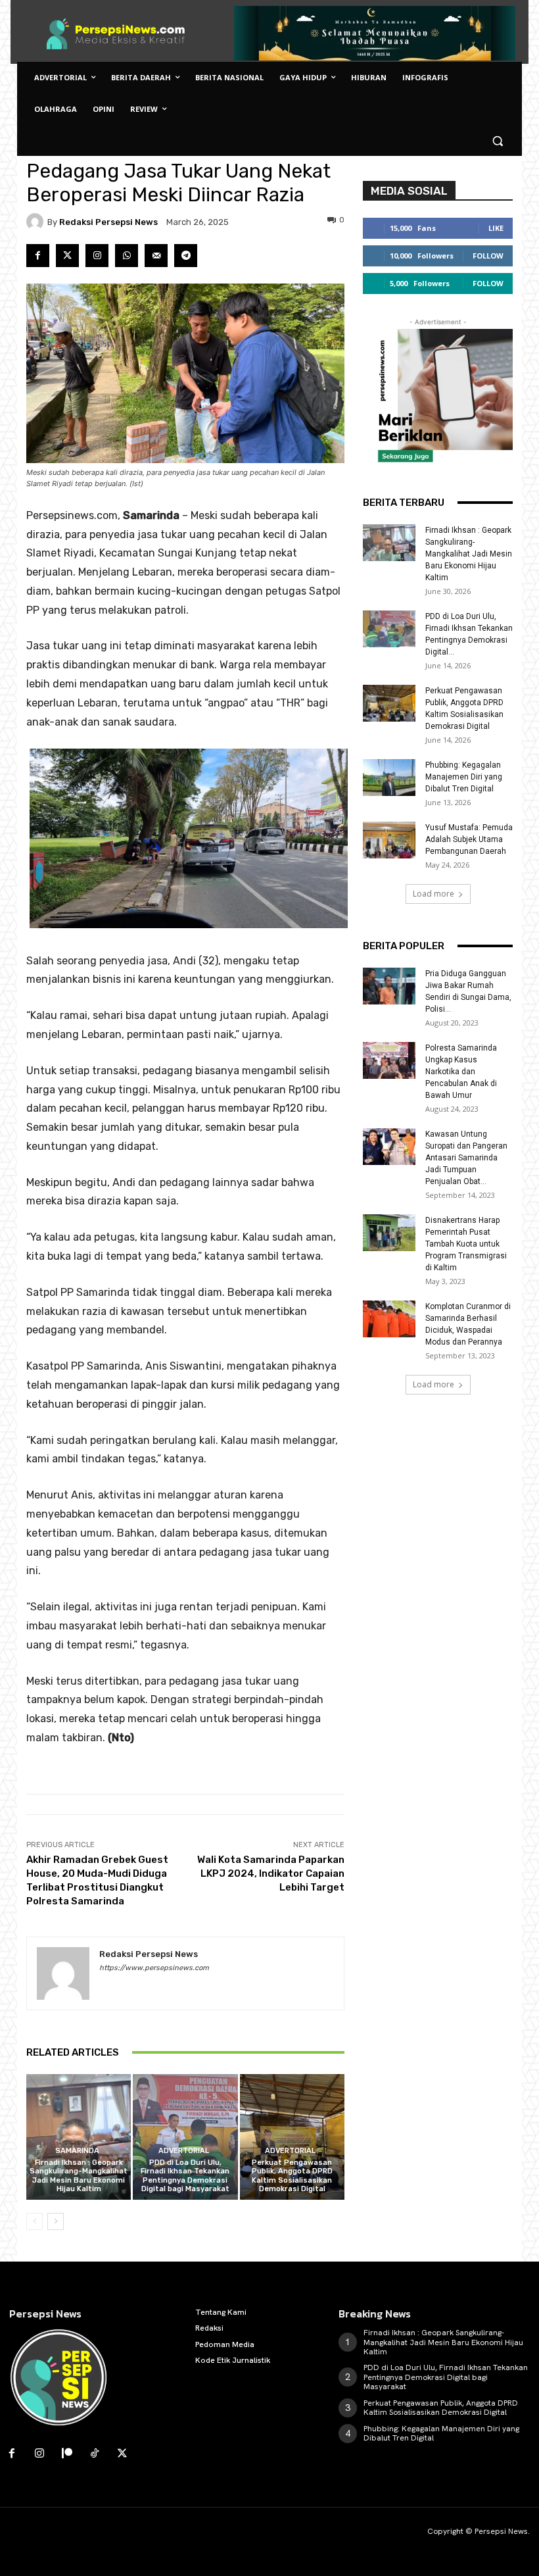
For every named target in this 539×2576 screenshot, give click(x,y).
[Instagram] (97, 256)
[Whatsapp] (127, 256)
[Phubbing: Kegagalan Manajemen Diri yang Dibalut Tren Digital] (389, 778)
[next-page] (56, 2221)
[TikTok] (95, 2454)
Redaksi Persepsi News (108, 222)
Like (496, 228)
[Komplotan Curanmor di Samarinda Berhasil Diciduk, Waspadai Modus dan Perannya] (389, 1319)
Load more (434, 894)
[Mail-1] (156, 256)
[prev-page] (35, 2221)
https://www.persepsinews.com (154, 1968)
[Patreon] (67, 2454)
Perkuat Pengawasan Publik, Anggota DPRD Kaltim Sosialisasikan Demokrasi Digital (292, 2176)
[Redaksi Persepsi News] (37, 222)
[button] (497, 141)
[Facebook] (38, 256)
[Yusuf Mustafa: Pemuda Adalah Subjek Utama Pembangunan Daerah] (389, 840)
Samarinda (77, 2151)
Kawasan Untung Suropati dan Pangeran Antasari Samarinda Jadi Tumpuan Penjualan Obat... (466, 1158)
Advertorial (184, 2151)
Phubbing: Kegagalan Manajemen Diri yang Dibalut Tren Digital (464, 777)
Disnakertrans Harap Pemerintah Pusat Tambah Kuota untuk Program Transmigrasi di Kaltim (466, 1244)
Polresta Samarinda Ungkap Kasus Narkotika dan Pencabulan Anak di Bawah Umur (461, 1072)
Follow (488, 256)
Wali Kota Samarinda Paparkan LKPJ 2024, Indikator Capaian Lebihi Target (271, 1873)
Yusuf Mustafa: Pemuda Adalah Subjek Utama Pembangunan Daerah (469, 839)
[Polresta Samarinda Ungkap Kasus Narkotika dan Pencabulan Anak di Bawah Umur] (389, 1060)
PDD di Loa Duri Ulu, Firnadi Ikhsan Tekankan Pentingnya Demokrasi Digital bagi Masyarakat (185, 2176)
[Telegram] (186, 256)
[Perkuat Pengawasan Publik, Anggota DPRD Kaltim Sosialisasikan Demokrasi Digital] (292, 2137)
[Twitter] (67, 256)
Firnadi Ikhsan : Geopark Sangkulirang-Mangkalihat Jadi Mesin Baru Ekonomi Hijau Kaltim (79, 2176)
